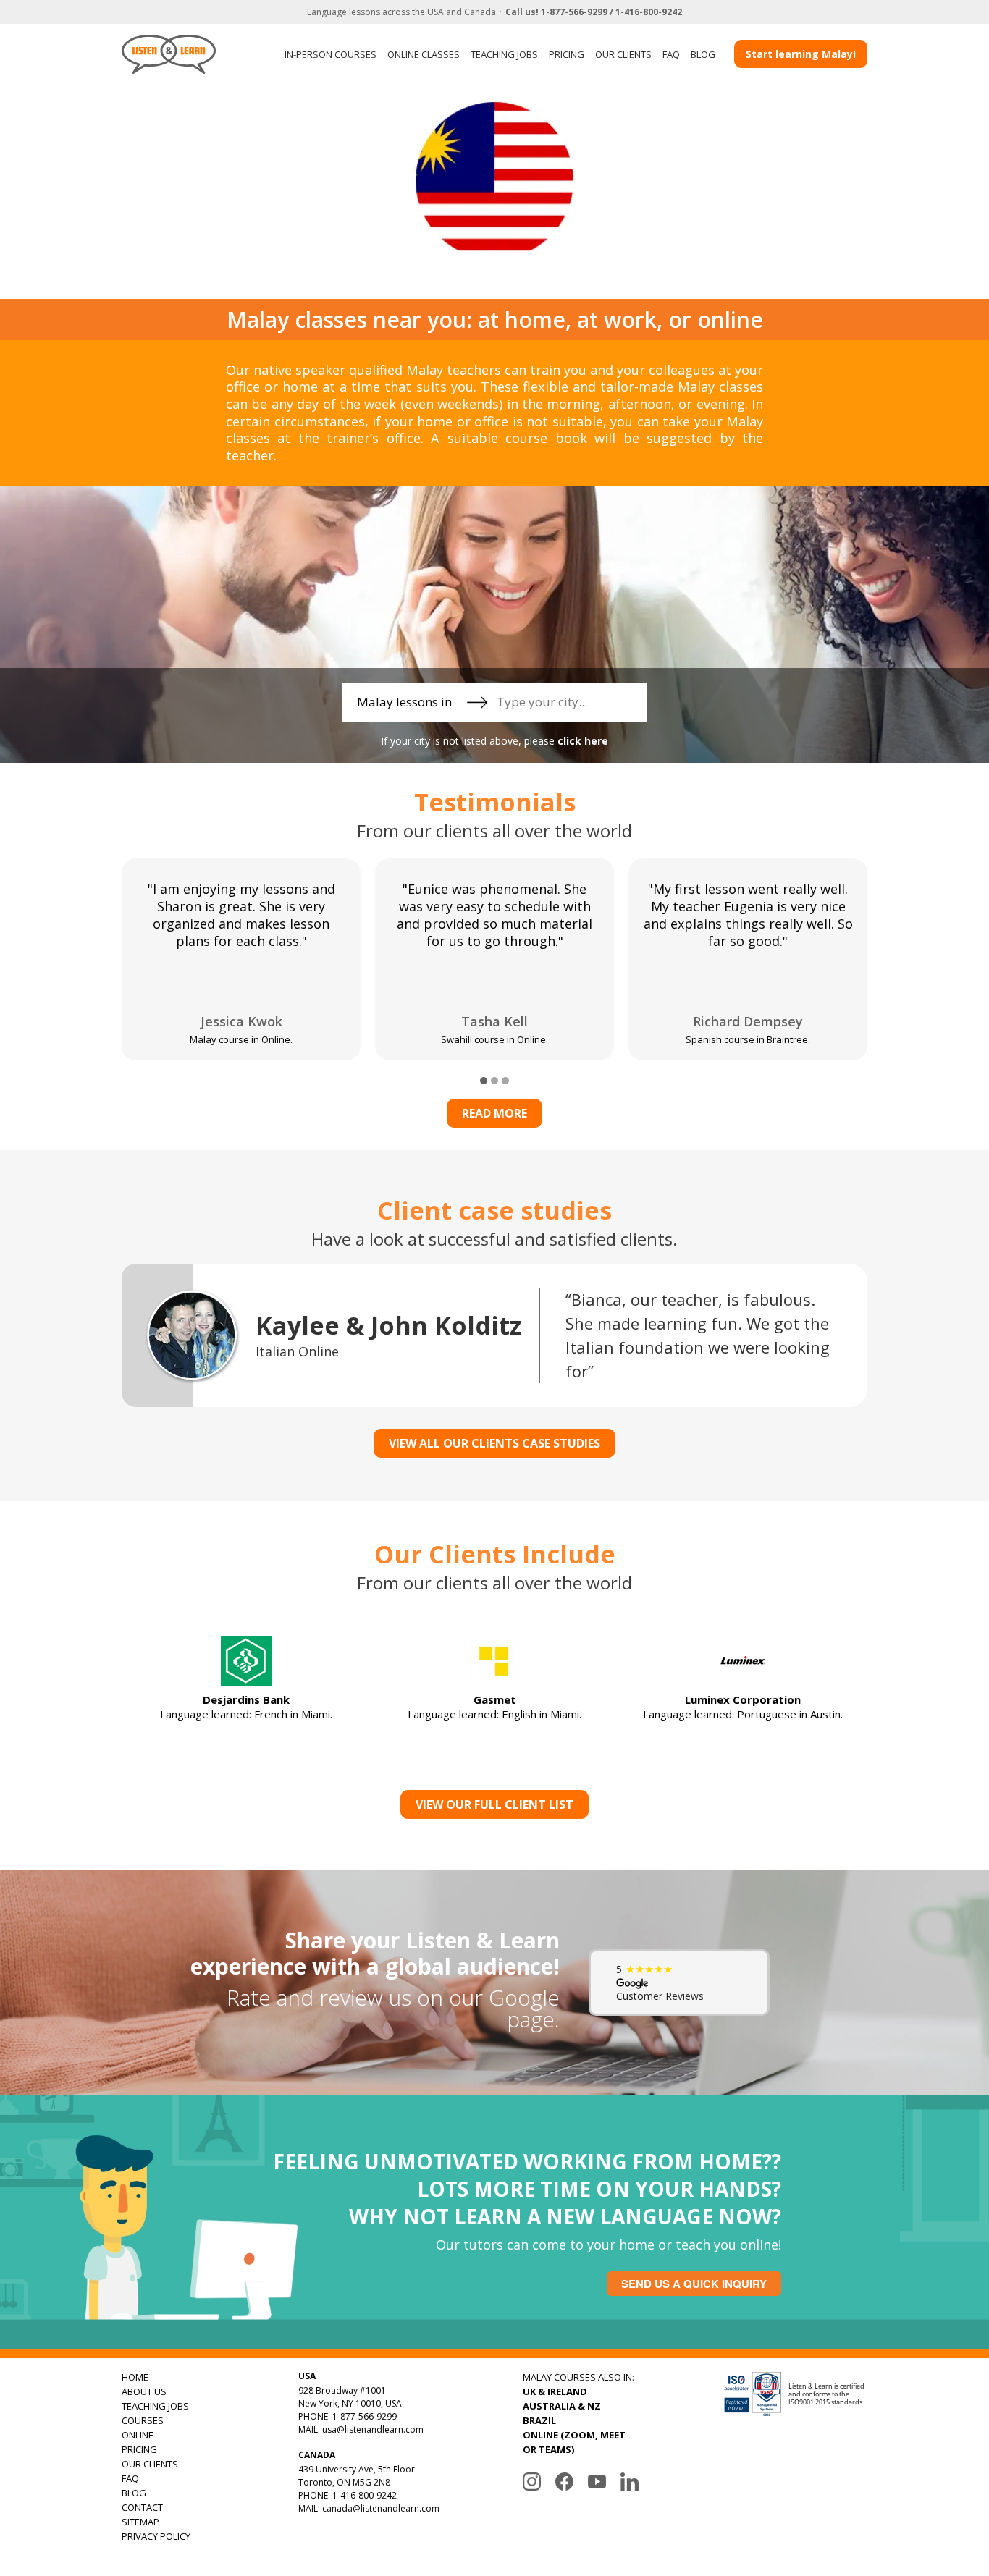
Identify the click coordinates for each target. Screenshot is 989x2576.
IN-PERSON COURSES (331, 54)
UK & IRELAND (555, 2391)
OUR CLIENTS (623, 54)
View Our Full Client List (494, 1804)
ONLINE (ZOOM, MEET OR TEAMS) (574, 2442)
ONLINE (138, 2435)
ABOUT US (144, 2391)
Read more (494, 1113)
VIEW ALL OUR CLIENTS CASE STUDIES (494, 1443)
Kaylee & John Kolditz (389, 1325)
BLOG (703, 54)
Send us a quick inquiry (694, 2284)
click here (583, 741)
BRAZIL (539, 2420)
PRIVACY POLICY (156, 2536)
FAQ (671, 54)
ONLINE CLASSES (424, 54)
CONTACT (142, 2507)
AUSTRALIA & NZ (562, 2406)
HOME (135, 2377)
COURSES (143, 2420)
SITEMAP (140, 2522)
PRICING (567, 54)
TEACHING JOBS (504, 54)
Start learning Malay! (801, 54)
